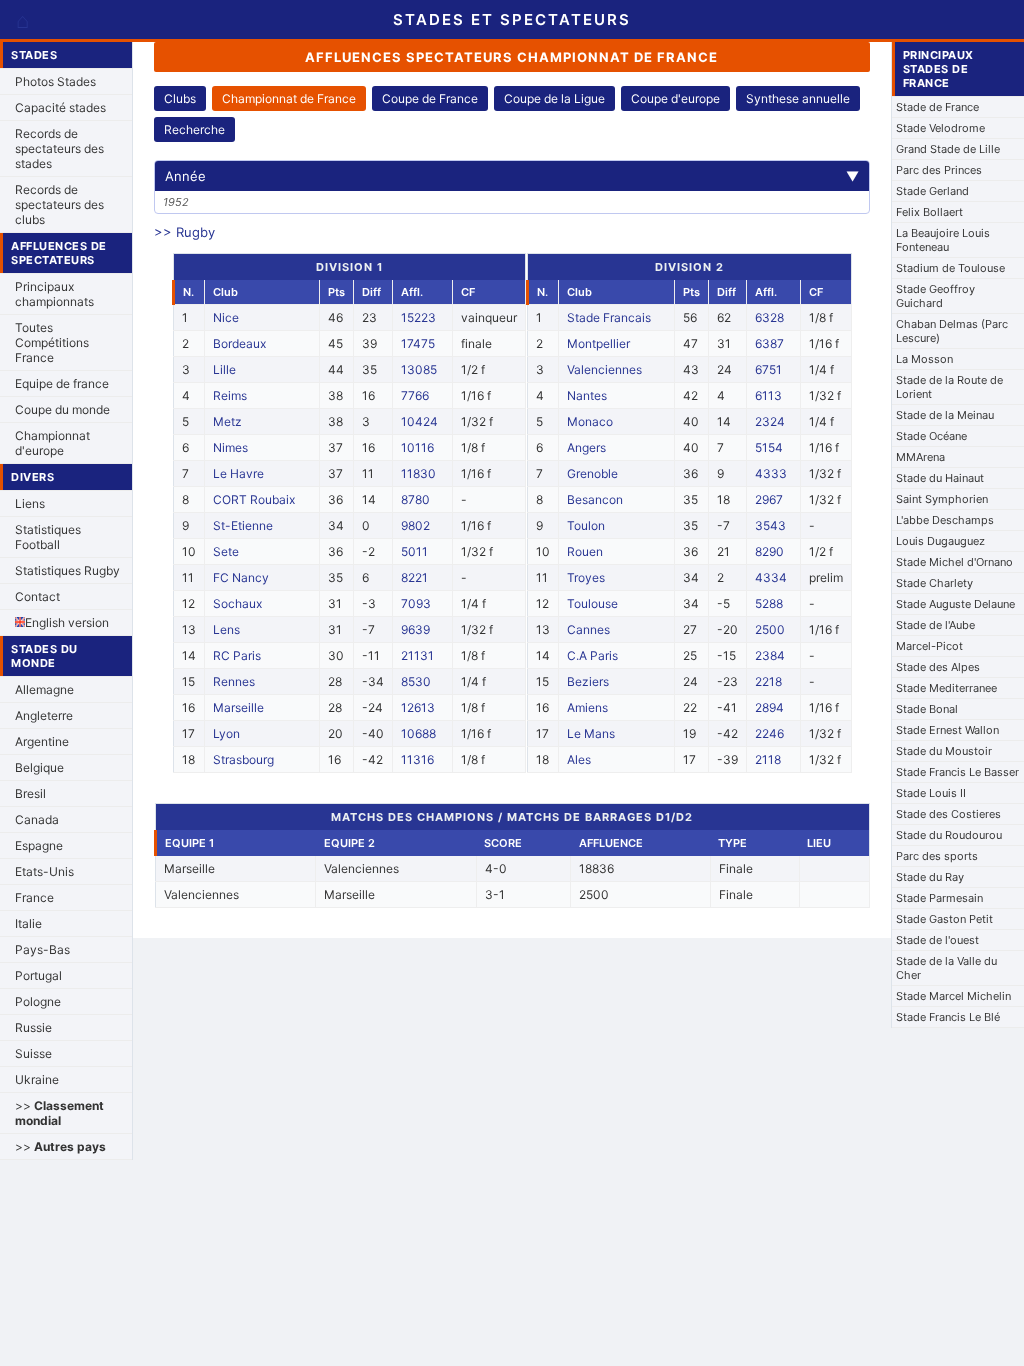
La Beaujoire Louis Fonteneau (943, 240)
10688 (418, 733)
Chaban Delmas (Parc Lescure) (952, 331)
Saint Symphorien (942, 499)
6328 (769, 317)
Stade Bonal (927, 709)
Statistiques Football (48, 537)
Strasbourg (243, 759)
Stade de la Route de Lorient (949, 387)
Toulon (586, 525)
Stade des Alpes (938, 667)
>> (59, 1113)
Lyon (226, 733)
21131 (417, 655)
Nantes (587, 395)
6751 (768, 369)
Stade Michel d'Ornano (954, 562)
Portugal (38, 975)
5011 (414, 551)
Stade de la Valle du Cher (946, 968)
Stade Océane (931, 436)
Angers (586, 447)
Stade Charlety (934, 583)
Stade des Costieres (948, 814)
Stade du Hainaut (940, 478)
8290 (769, 551)
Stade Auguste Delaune (955, 604)
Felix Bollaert (929, 212)
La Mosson (924, 359)
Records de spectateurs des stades (59, 148)
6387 (769, 343)
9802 (415, 525)
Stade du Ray (930, 877)
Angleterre (44, 715)
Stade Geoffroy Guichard (935, 296)
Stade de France (937, 107)
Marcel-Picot (929, 646)
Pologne (38, 1001)
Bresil (30, 793)
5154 (769, 447)
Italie (28, 923)
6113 (768, 395)
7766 (415, 395)
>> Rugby (184, 232)
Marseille (238, 707)
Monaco (590, 421)
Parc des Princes (939, 170)
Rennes (234, 681)
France (34, 897)
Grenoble (592, 473)
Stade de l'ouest (937, 940)
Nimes (230, 447)
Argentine (42, 741)
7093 (416, 603)
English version (67, 622)
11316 (417, 759)
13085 (419, 369)
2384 (770, 655)
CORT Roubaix (254, 499)
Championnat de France (289, 98)
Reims (230, 395)
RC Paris (237, 655)
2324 (770, 421)
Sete (226, 551)
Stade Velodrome (940, 128)
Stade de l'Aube (935, 625)
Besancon (595, 499)
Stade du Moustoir (944, 751)
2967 (769, 499)
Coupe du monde (62, 409)
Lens (226, 629)
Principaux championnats (54, 294)
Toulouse (592, 603)
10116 (417, 447)
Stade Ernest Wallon (947, 730)
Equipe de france (62, 383)
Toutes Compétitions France (52, 342)
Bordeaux (239, 343)
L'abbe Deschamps (945, 520)
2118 (768, 759)
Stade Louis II (931, 793)
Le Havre (238, 473)
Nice (226, 317)
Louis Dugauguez (940, 541)
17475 (418, 343)
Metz (227, 421)
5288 (769, 603)
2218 (768, 681)
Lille (224, 369)
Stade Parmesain (939, 898)
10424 (419, 421)
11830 (418, 473)
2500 (770, 629)
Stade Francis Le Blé (948, 1017)
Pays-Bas (42, 949)
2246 (769, 733)
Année (512, 176)
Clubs (180, 98)
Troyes (586, 577)
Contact (37, 596)
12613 (418, 707)
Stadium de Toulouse (950, 268)
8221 (414, 577)
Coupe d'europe (675, 98)
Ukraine (37, 1079)
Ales (579, 759)
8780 (415, 499)
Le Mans (591, 733)
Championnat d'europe (52, 443)
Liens (30, 503)
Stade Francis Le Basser (957, 772)
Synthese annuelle (798, 98)
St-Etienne (243, 525)
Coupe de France (430, 98)
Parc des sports (937, 856)
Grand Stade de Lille (948, 149)
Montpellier (598, 343)
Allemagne (44, 689)
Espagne (39, 845)
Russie (33, 1027)
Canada (37, 819)
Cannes (588, 629)
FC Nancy (241, 577)
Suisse (33, 1053)
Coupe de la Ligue (554, 98)
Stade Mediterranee (946, 688)
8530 (416, 681)
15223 (418, 317)
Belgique (39, 767)
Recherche (194, 129)
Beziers (588, 681)
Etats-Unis (44, 871)
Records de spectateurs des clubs (59, 204)
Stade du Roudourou (949, 835)
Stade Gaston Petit (944, 919)
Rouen (585, 551)
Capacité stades (60, 107)
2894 (769, 707)
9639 (415, 629)
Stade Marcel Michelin (953, 996)
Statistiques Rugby (67, 570)
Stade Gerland (932, 191)
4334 (771, 577)
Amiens (587, 707)
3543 (770, 525)
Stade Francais (609, 317)
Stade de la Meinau (945, 415)
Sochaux (237, 603)
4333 (771, 473)
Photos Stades (55, 81)
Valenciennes (604, 369)
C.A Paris (592, 655)
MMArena (920, 457)
